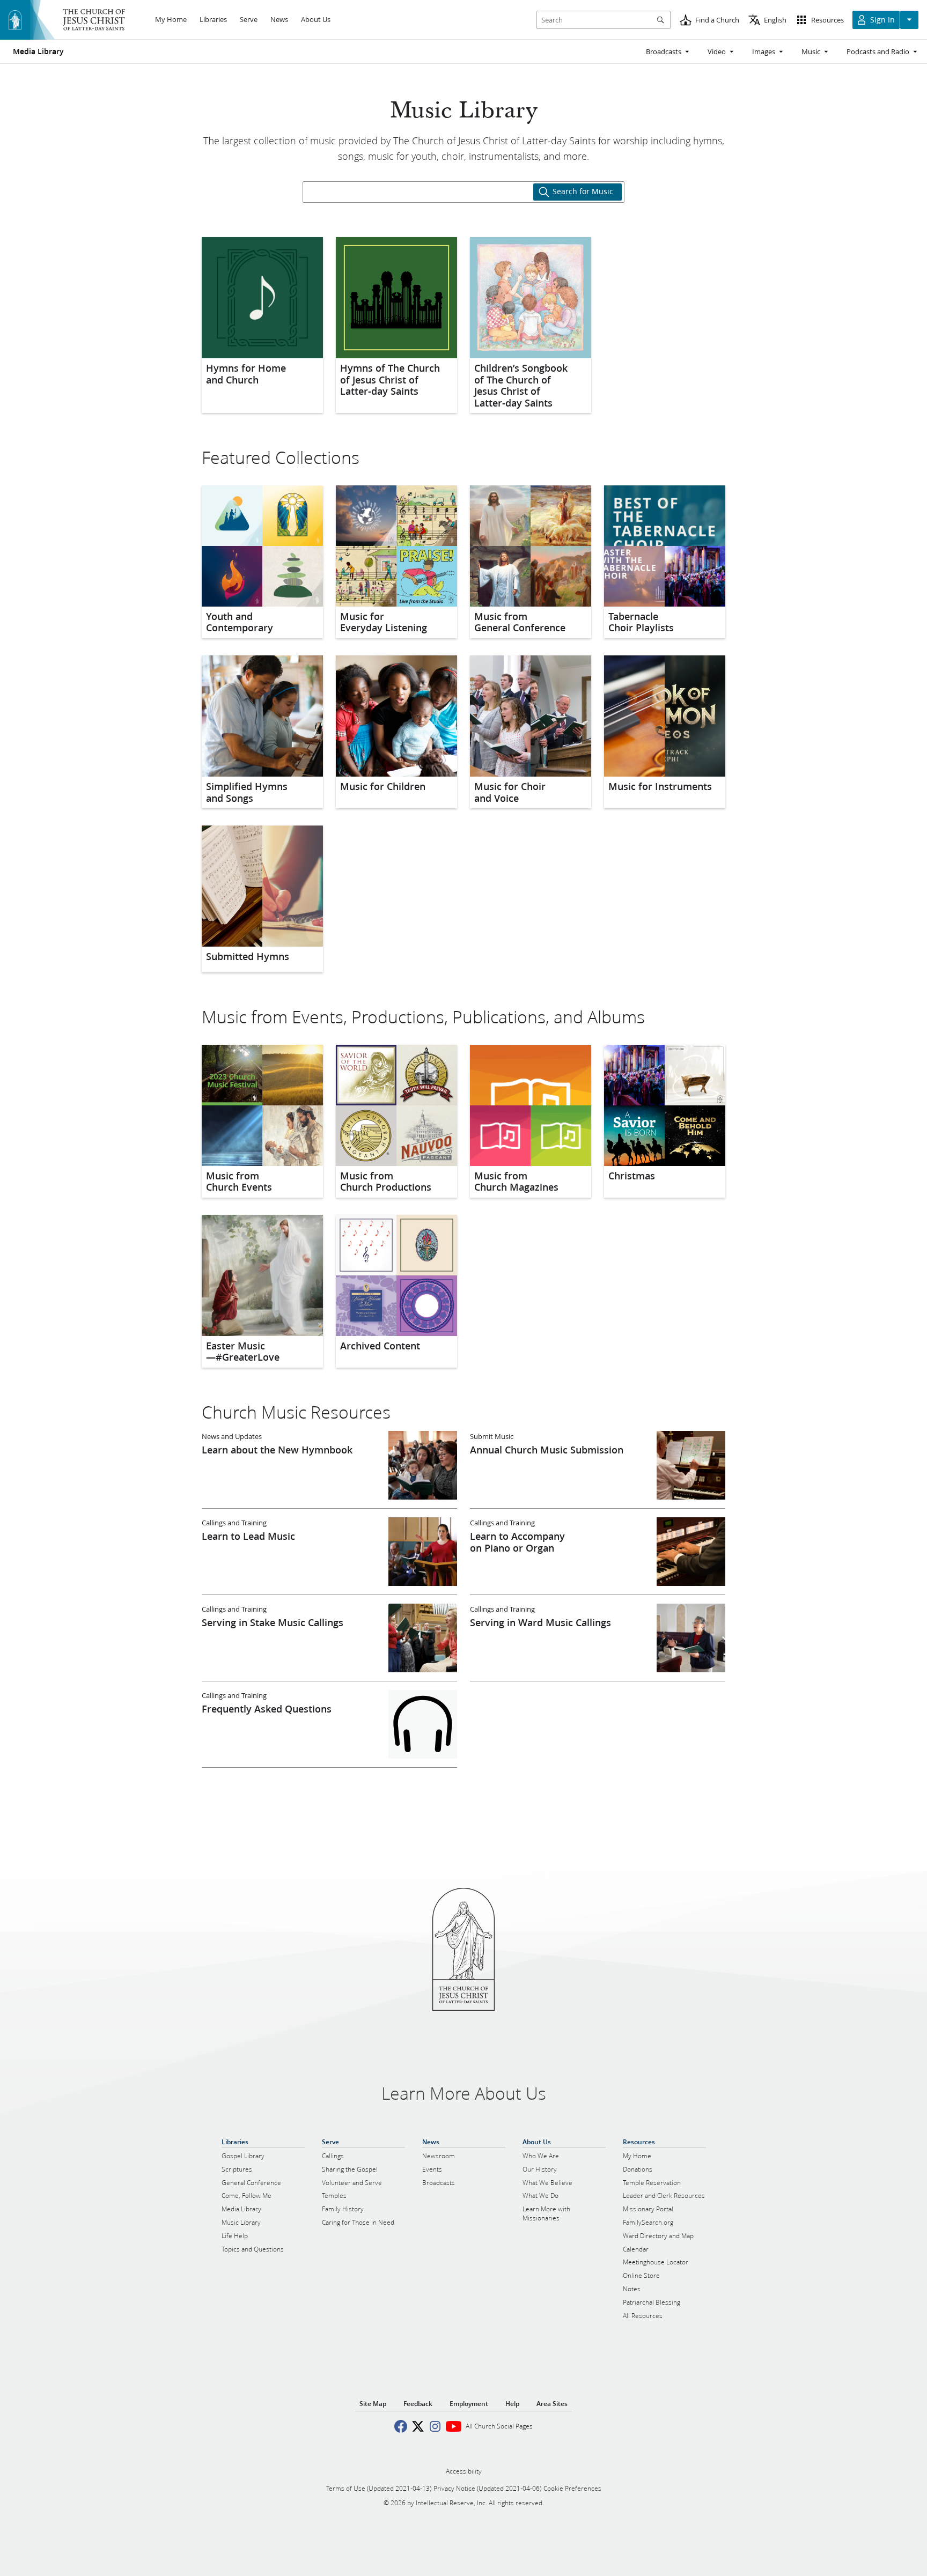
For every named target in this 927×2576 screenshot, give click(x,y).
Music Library (464, 111)
